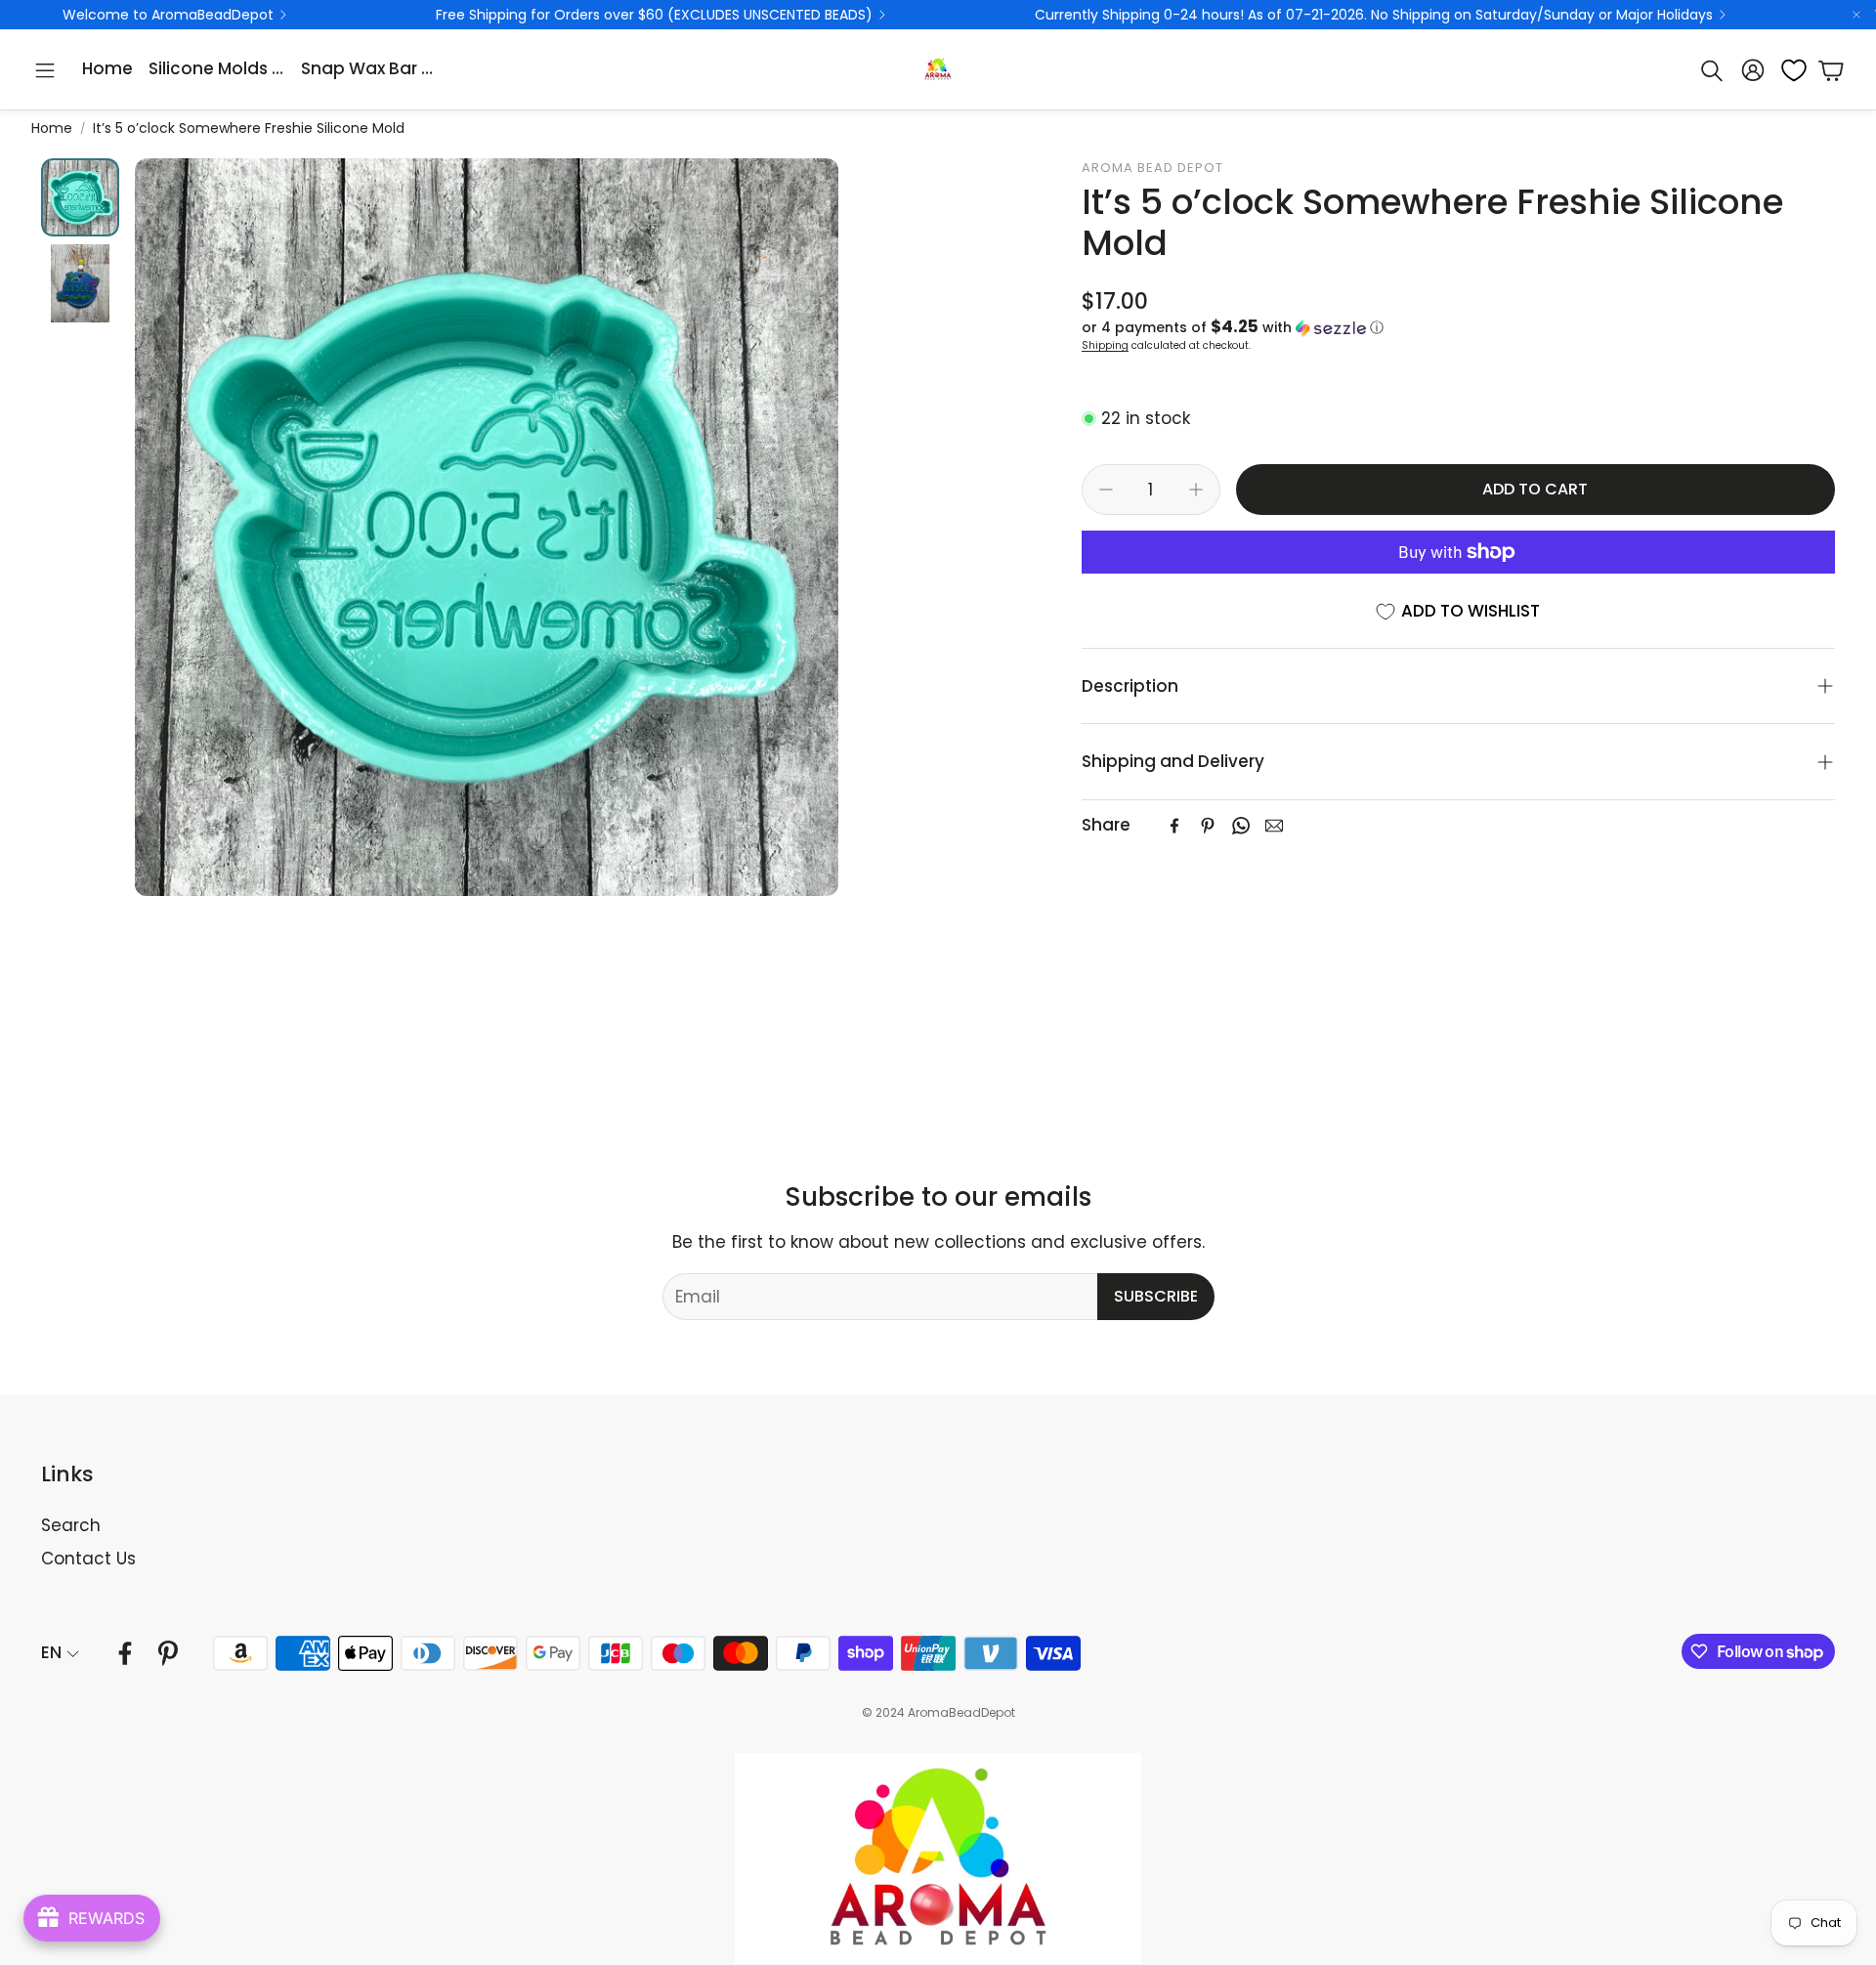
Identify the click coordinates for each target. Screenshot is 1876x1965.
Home (52, 128)
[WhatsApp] (1241, 826)
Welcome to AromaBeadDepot (168, 15)
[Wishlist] (1788, 70)
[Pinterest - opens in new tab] (168, 1653)
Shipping (1105, 345)
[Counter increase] (1196, 490)
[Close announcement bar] (1856, 15)
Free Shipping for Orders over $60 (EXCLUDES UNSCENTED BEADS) (654, 15)
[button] (45, 70)
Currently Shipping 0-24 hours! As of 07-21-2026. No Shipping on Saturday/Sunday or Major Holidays (1374, 15)
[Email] (1274, 826)
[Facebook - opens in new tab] (125, 1653)
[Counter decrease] (1106, 490)
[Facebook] (1174, 826)
